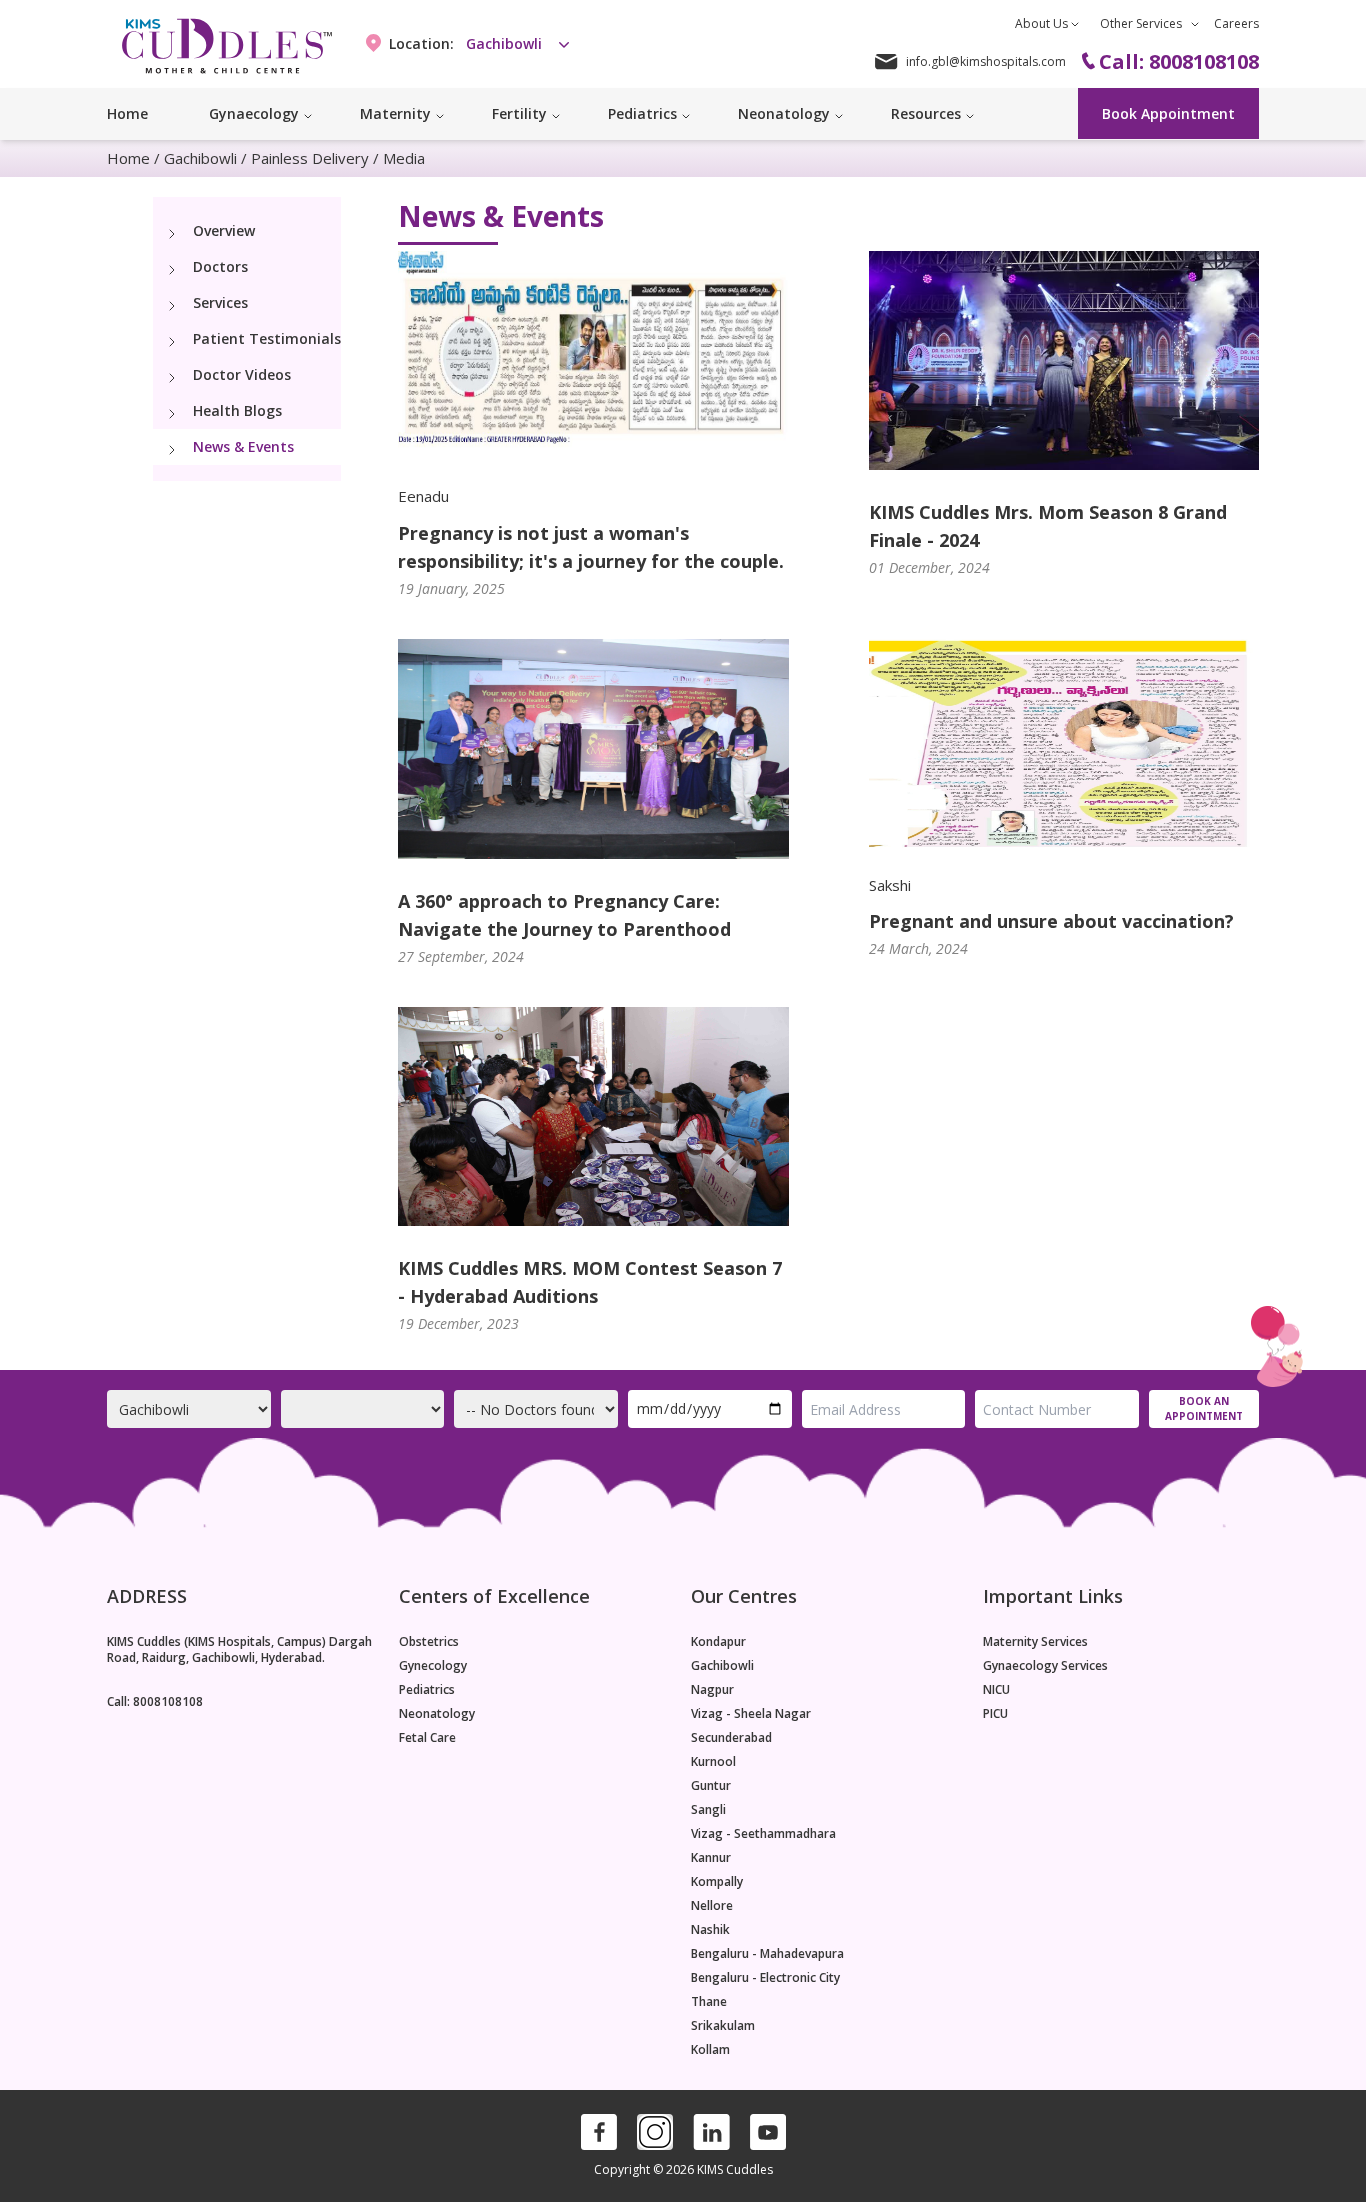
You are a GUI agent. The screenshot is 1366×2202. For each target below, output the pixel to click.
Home (127, 113)
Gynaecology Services (1045, 1666)
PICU (995, 1714)
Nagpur (712, 1690)
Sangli (708, 1810)
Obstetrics (429, 1642)
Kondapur (718, 1642)
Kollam (710, 2050)
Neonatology (437, 1714)
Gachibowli (200, 158)
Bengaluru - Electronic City (765, 1978)
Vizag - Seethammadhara (763, 1834)
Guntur (711, 1786)
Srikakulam (723, 2026)
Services (220, 302)
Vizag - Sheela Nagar (751, 1714)
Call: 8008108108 (155, 1701)
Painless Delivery (310, 158)
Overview (224, 230)
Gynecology (433, 1666)
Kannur (711, 1858)
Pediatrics (427, 1690)
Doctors (220, 266)
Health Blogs (237, 410)
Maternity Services (1035, 1642)
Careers (1236, 23)
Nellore (712, 1906)
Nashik (710, 1930)
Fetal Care (427, 1738)
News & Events (243, 446)
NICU (996, 1690)
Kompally (717, 1882)
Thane (709, 2002)
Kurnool (713, 1762)
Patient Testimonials (267, 338)
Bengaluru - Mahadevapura (767, 1954)
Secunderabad (731, 1738)
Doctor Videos (242, 374)
